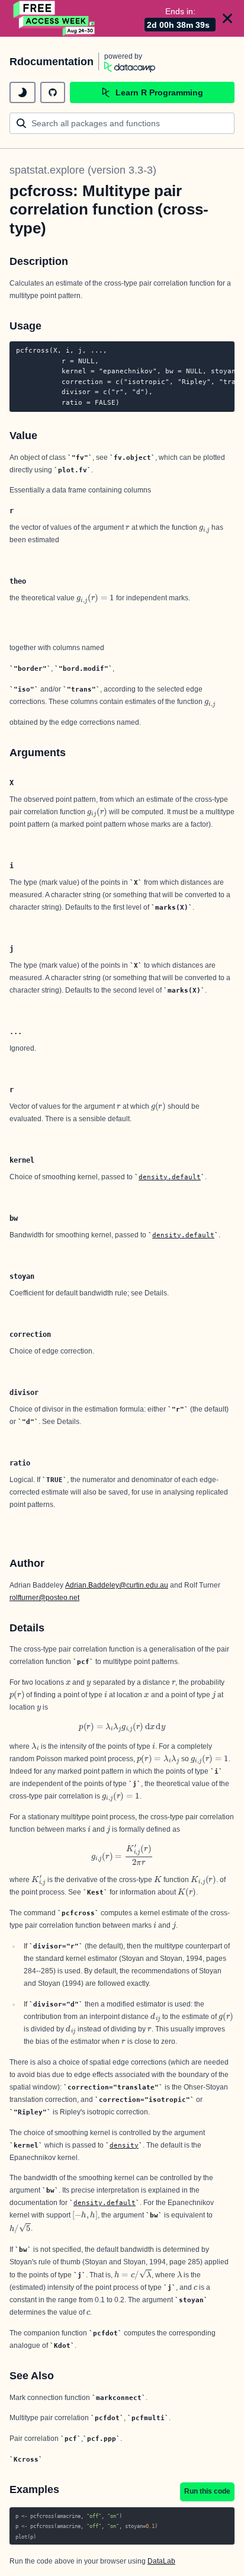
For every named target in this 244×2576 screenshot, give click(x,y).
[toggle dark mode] (23, 92)
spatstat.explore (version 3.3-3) (83, 170)
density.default (170, 1177)
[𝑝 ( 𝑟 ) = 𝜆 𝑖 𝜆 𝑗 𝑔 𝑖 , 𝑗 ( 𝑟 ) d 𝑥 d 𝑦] (122, 1727)
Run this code (207, 2491)
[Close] (227, 18)
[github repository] (53, 92)
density (124, 2145)
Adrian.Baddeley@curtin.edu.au (117, 1585)
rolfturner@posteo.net (44, 1598)
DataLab (161, 2561)
